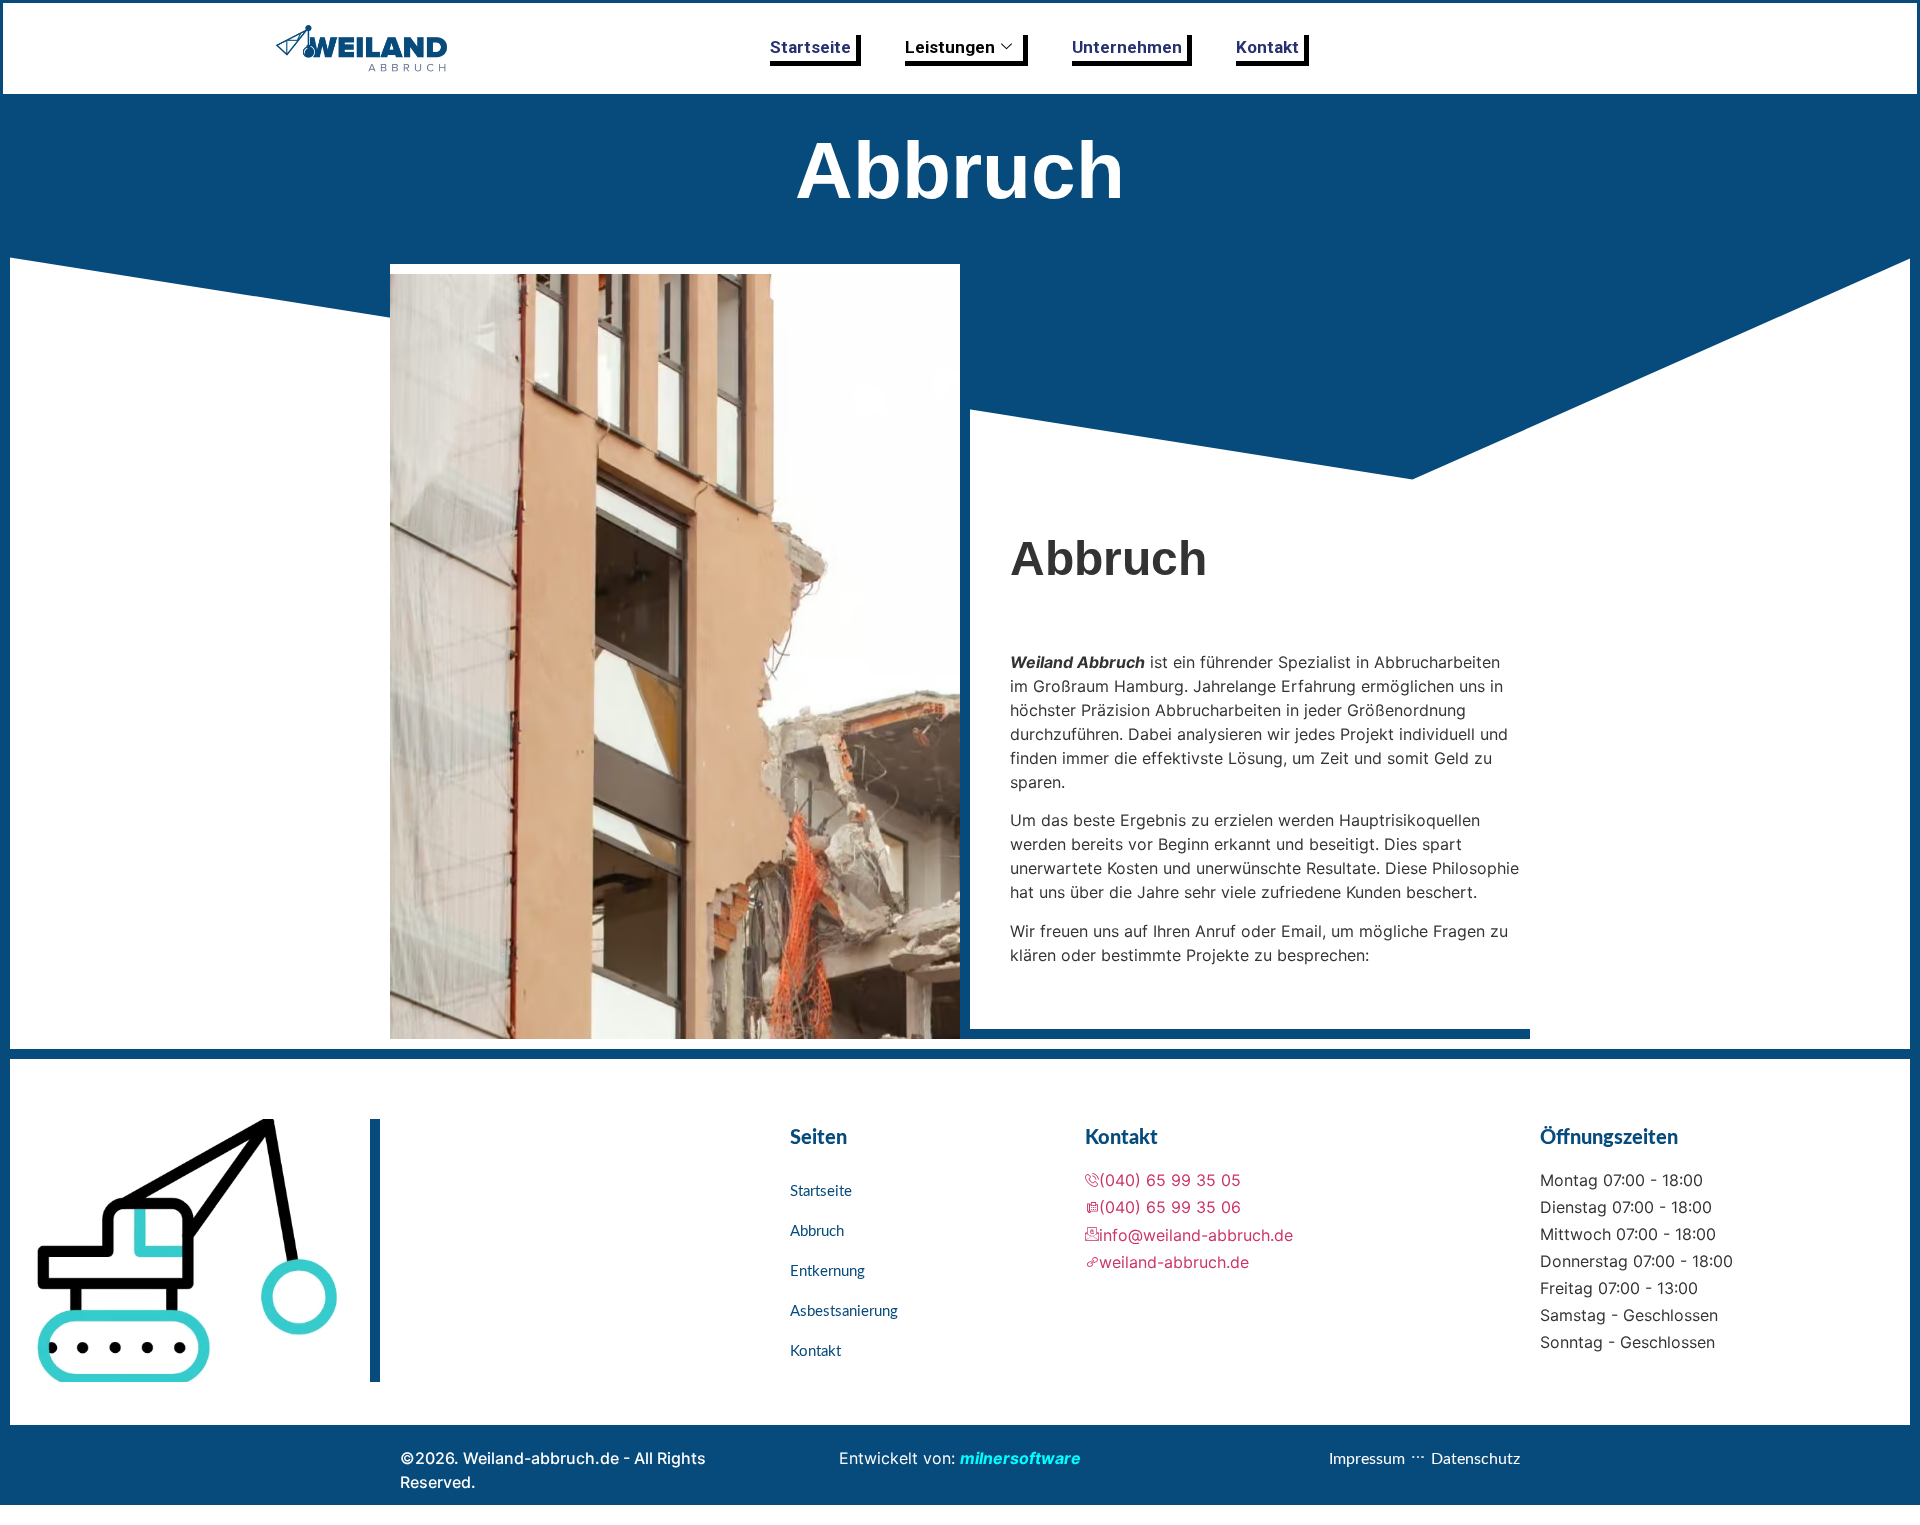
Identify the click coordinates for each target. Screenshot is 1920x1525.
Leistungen (950, 47)
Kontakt (1267, 47)
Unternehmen (1127, 47)
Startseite (810, 47)
